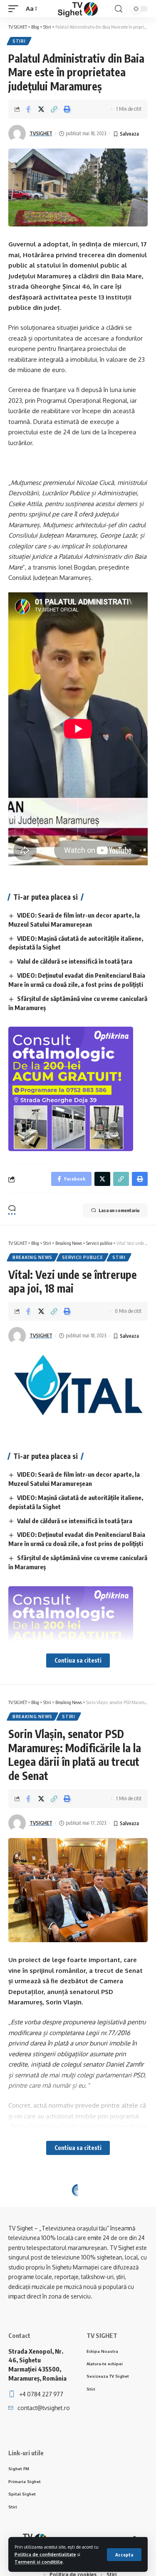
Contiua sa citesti (78, 1660)
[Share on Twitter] (41, 109)
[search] (119, 9)
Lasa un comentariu (119, 1210)
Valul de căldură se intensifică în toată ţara (75, 961)
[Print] (67, 109)
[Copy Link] (54, 109)
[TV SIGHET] (78, 9)
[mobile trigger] (15, 9)
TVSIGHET (41, 133)
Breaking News (32, 1257)
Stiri (19, 41)
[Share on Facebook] (28, 109)
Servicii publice (82, 1257)
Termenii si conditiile (39, 2562)
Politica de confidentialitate (45, 2554)
